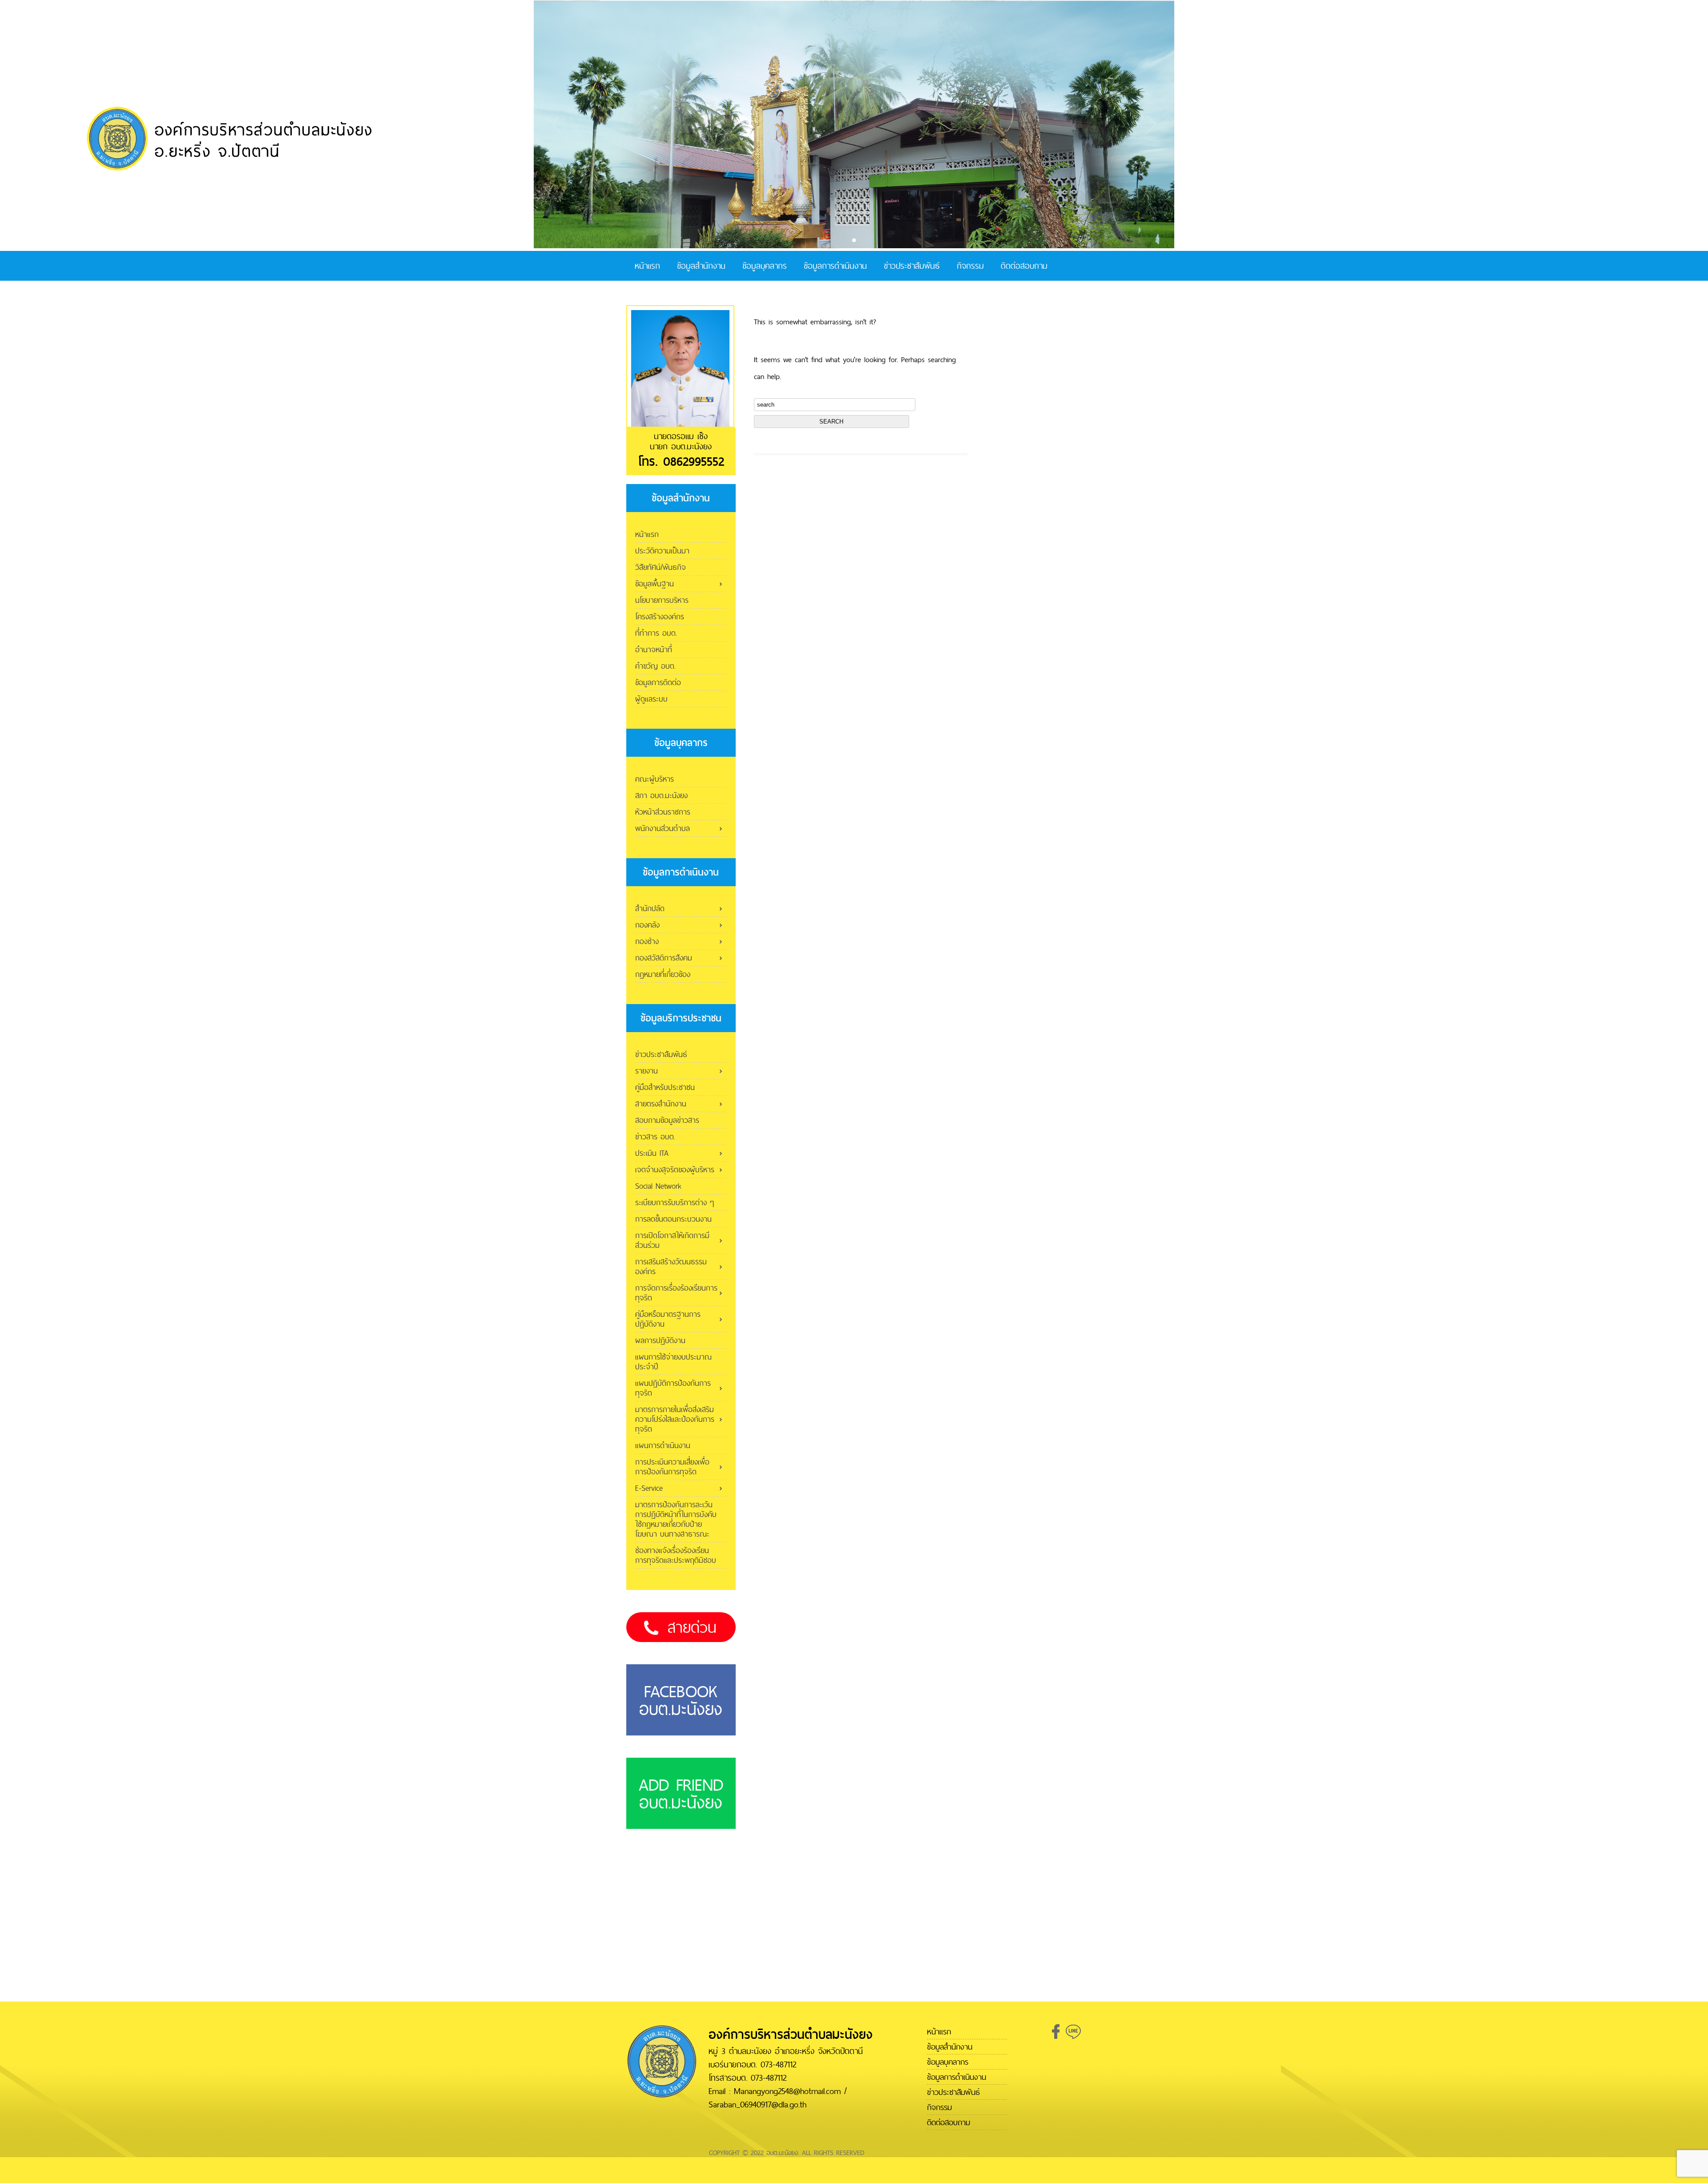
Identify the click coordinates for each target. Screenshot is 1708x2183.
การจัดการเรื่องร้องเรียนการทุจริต (676, 1293)
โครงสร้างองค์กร (660, 616)
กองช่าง (647, 941)
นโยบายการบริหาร (662, 600)
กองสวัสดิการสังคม (664, 958)
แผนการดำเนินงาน (663, 1445)
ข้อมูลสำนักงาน (701, 266)
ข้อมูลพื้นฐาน (655, 583)
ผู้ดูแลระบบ (651, 699)
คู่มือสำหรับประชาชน (665, 1087)
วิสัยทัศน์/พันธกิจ (661, 567)
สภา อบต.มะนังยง (661, 795)
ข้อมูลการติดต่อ (658, 682)
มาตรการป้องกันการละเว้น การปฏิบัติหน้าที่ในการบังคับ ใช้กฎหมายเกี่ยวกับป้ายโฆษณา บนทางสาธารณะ (676, 1519)
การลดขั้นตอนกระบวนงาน (673, 1219)
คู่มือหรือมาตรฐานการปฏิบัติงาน (668, 1319)
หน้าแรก (647, 266)
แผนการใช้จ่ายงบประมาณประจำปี (673, 1362)
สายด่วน (692, 1627)
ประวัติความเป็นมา (662, 551)
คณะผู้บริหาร (655, 779)
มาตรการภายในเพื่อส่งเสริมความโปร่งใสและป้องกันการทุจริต (675, 1419)
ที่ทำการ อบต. (656, 633)
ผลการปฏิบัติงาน (660, 1340)
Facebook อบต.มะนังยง (681, 1700)
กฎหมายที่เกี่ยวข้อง (663, 974)
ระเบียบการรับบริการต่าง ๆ (675, 1202)
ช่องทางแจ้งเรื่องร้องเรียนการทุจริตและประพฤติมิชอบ (676, 1555)
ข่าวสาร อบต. (655, 1136)
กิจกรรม (970, 266)
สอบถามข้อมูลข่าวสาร (667, 1120)
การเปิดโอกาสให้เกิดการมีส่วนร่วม (672, 1240)
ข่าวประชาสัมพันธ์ (912, 266)
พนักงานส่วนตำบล (663, 828)
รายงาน (647, 1071)
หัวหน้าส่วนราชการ (663, 812)
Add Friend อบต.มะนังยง (681, 1793)
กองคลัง (647, 925)
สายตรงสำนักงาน (661, 1104)
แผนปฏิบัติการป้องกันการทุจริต (673, 1388)
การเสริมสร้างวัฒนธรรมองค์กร (671, 1266)
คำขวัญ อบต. (655, 666)
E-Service (649, 1488)
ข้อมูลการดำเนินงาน (835, 266)
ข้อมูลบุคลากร (765, 266)
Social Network (658, 1186)
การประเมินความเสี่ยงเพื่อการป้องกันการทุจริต (672, 1467)
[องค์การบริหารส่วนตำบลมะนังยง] (231, 169)
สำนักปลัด (650, 908)
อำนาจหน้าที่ (654, 649)
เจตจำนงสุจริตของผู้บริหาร (675, 1169)
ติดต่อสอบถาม (1024, 266)
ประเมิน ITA (652, 1153)
